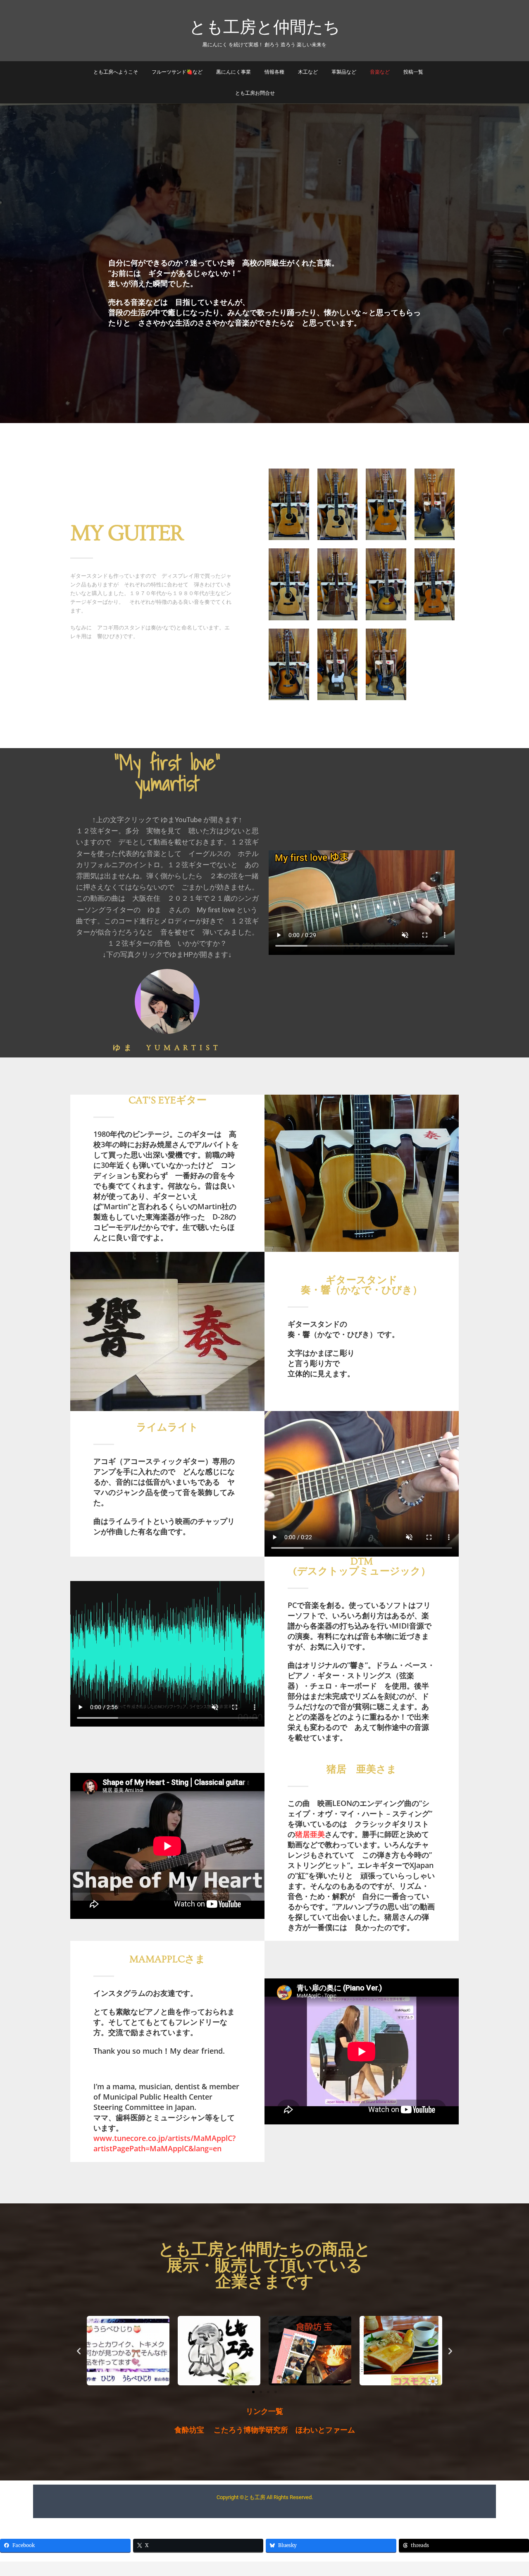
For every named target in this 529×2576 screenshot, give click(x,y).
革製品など (344, 72)
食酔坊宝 (189, 2430)
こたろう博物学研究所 (251, 2430)
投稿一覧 (413, 72)
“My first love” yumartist (178, 773)
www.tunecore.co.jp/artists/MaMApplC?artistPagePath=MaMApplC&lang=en (164, 2143)
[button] (79, 2351)
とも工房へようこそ (116, 72)
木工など (308, 72)
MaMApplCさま (167, 1959)
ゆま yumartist (167, 1048)
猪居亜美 (310, 1834)
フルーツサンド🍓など (177, 72)
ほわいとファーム (325, 2430)
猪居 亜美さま (362, 1769)
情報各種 (274, 72)
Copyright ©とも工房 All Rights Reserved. (265, 2497)
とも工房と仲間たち (265, 26)
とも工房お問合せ (255, 93)
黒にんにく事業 (234, 72)
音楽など (380, 72)
